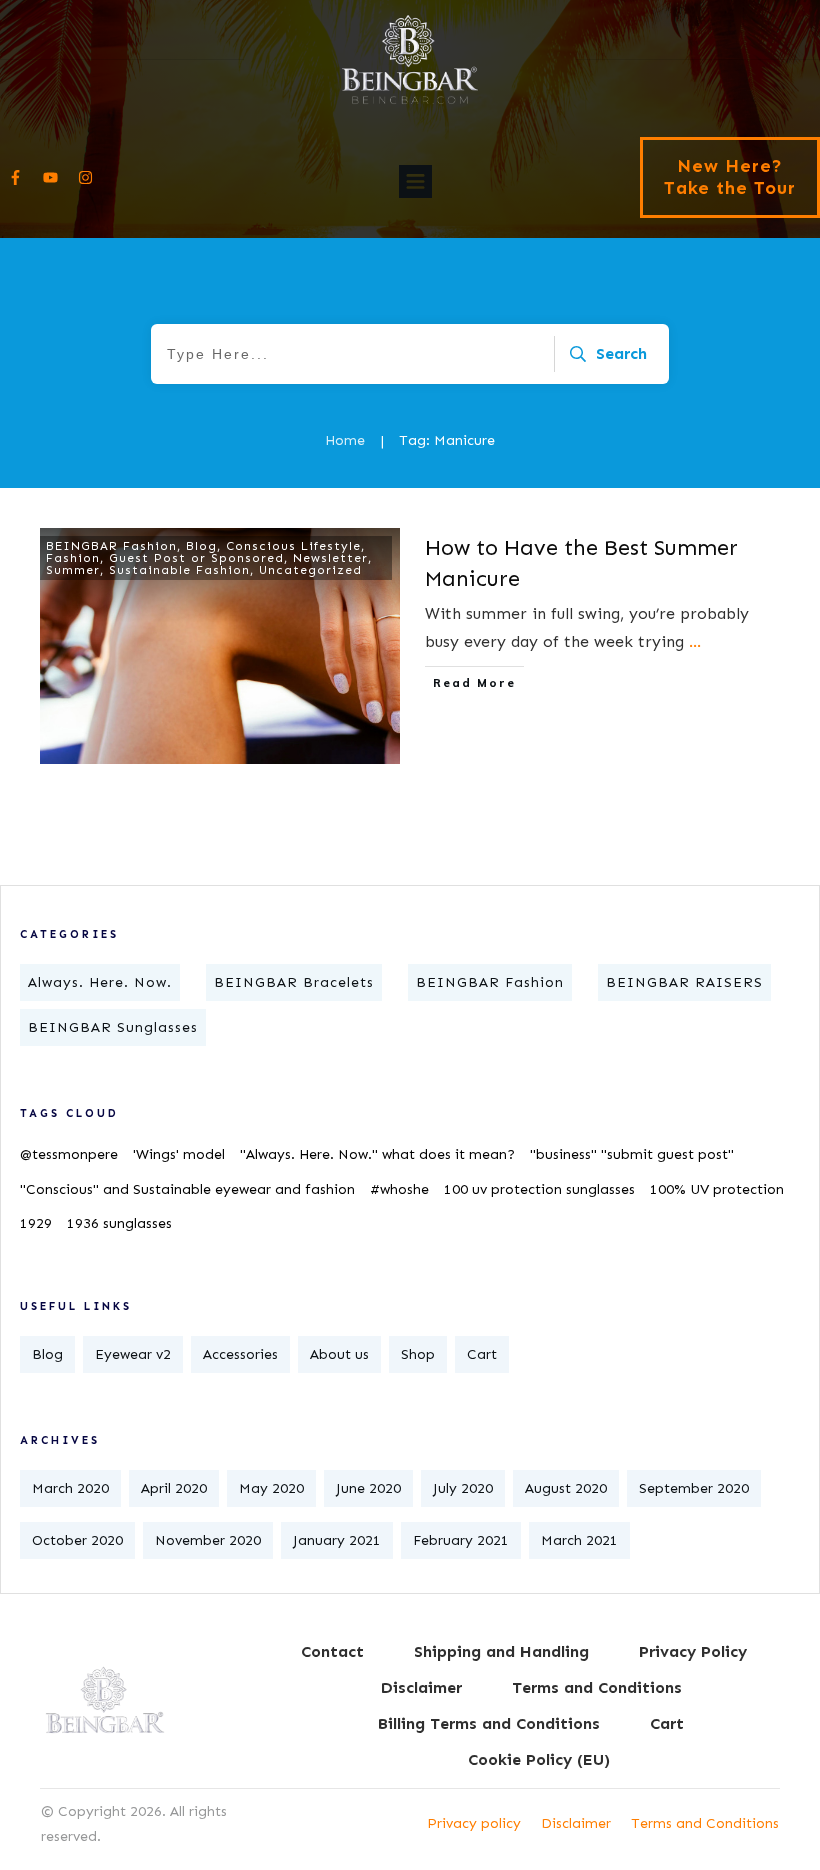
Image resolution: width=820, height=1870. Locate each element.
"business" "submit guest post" (632, 1154)
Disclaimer (576, 1823)
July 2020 (463, 1488)
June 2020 (368, 1488)
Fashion (73, 558)
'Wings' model (179, 1154)
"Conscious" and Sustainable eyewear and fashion (187, 1189)
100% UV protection (717, 1189)
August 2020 (566, 1488)
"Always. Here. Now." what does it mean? (377, 1154)
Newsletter (330, 558)
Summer (73, 570)
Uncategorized (310, 570)
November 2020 (208, 1540)
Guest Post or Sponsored (196, 558)
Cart (482, 1354)
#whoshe (399, 1189)
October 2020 (77, 1540)
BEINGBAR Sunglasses (113, 1027)
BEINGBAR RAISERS (684, 982)
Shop (418, 1354)
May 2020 (271, 1488)
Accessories (240, 1354)
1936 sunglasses (119, 1223)
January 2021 (337, 1540)
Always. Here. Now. (100, 982)
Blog (201, 546)
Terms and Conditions (705, 1823)
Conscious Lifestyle (293, 546)
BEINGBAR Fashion (111, 546)
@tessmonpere (69, 1154)
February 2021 (461, 1540)
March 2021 (579, 1540)
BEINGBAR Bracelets (294, 982)
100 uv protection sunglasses (539, 1189)
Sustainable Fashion (179, 570)
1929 (36, 1223)
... (695, 641)
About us (339, 1354)
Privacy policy (474, 1823)
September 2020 (694, 1488)
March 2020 (70, 1488)
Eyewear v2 (133, 1354)
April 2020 (174, 1488)
